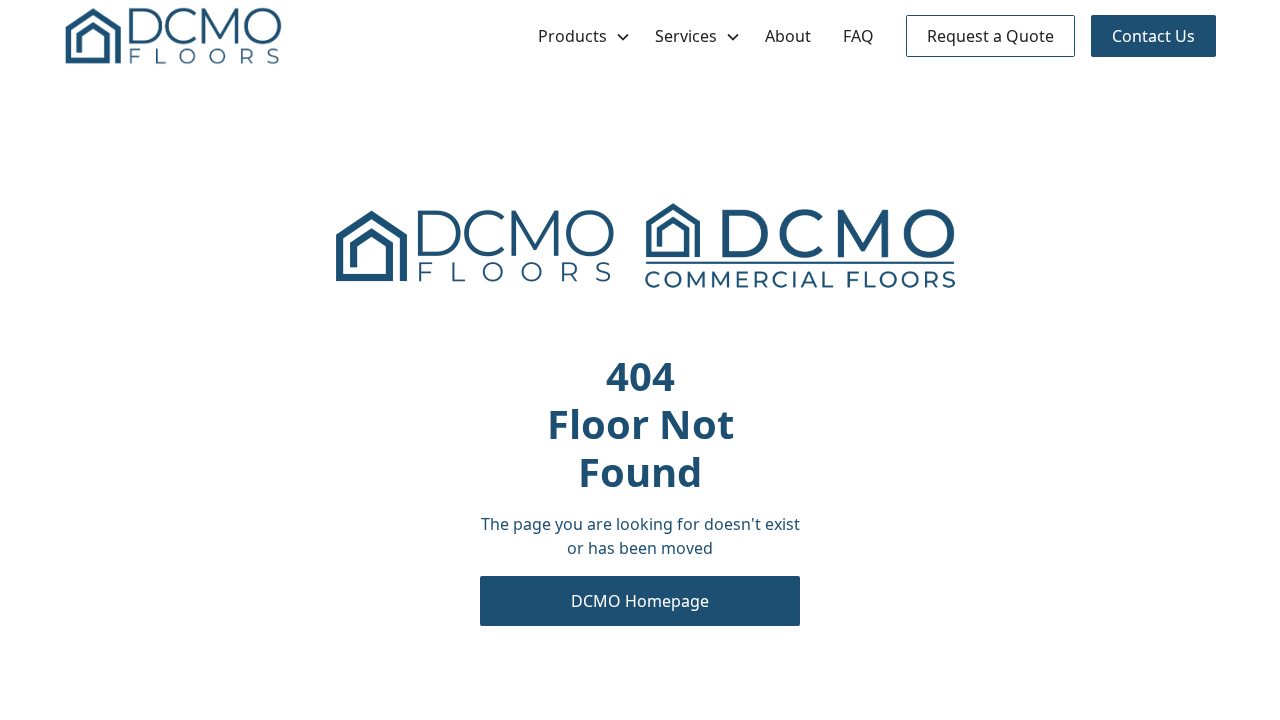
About (788, 36)
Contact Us (1153, 36)
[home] (173, 36)
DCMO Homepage (640, 601)
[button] (580, 36)
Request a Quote (990, 36)
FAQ (858, 36)
